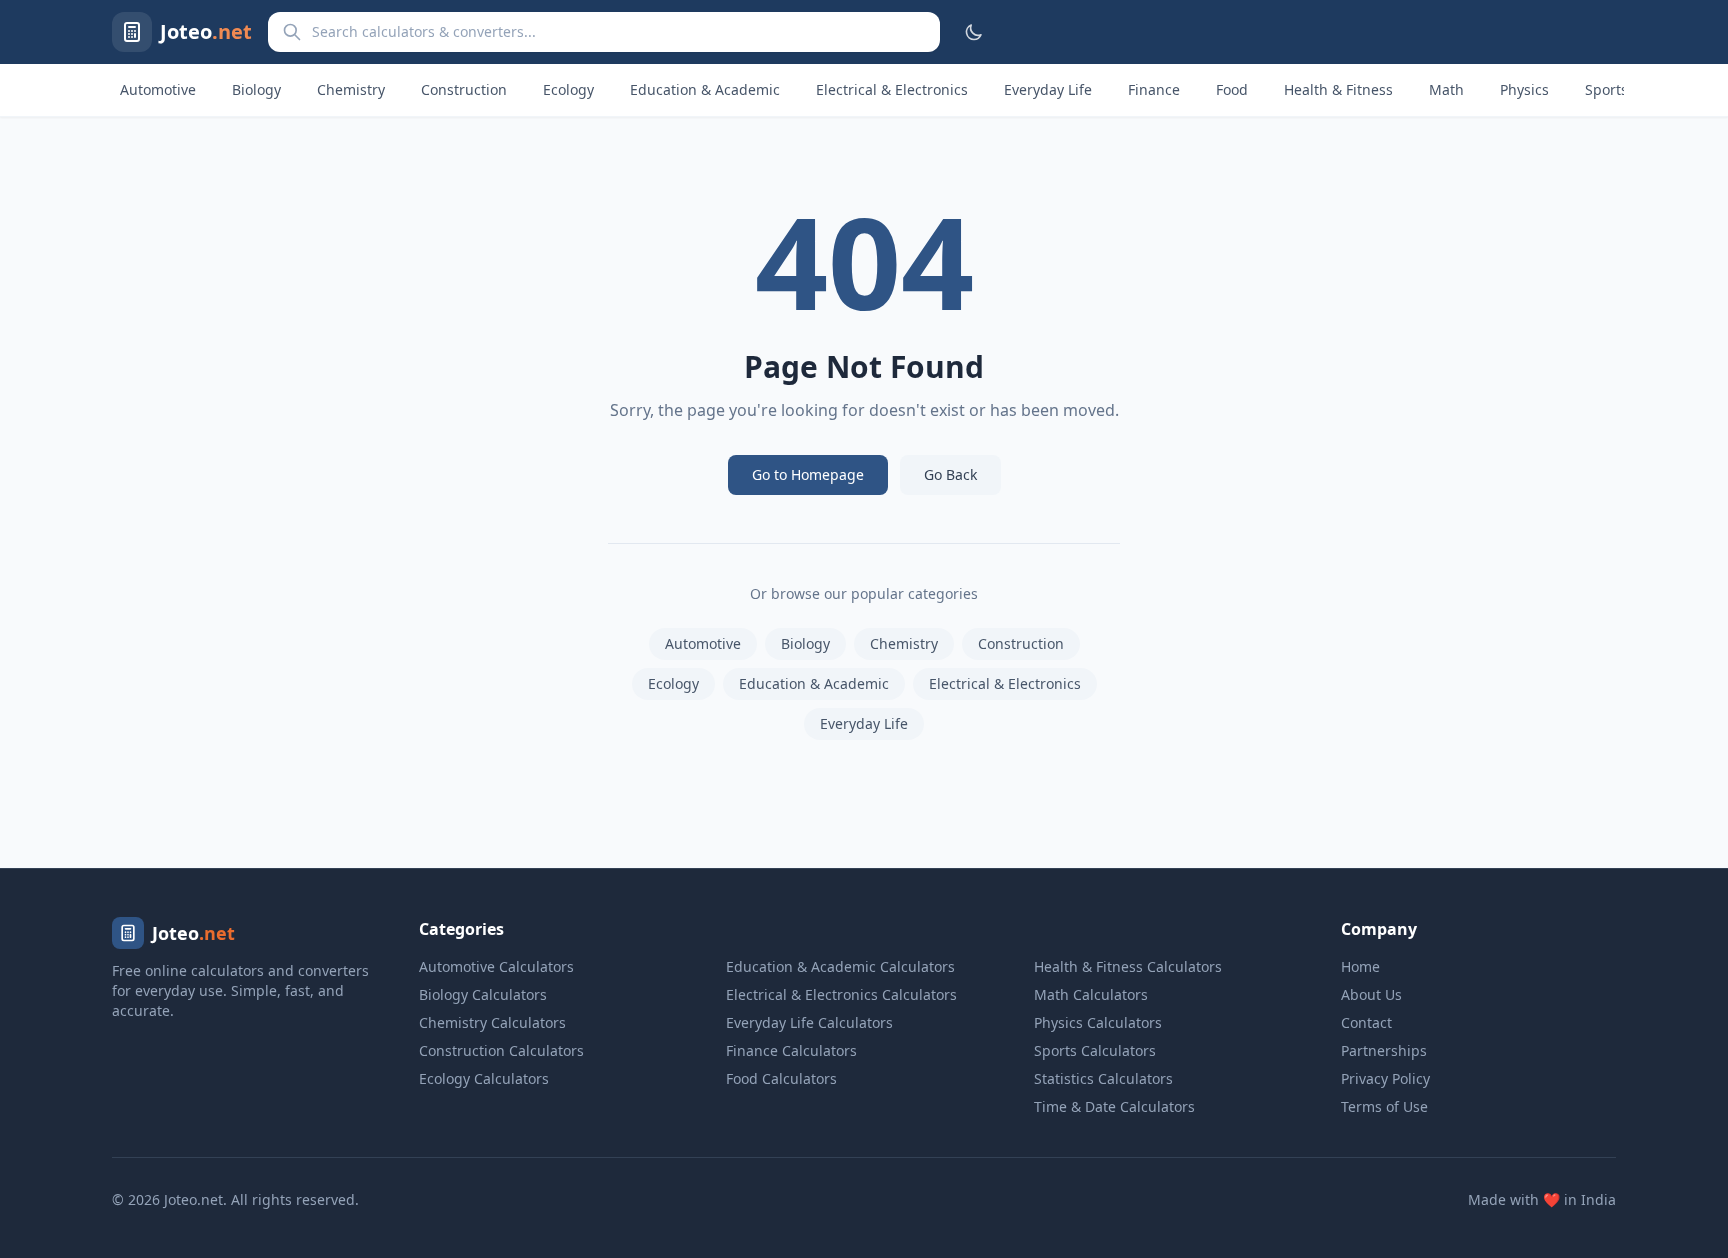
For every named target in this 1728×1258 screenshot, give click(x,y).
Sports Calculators (1095, 1050)
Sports (1606, 89)
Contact (1366, 1022)
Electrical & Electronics (892, 89)
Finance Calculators (791, 1050)
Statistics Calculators (1103, 1078)
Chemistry (351, 89)
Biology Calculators (483, 994)
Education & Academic (705, 89)
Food (1232, 89)
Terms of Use (1384, 1106)
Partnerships (1384, 1050)
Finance (1154, 89)
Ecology (568, 89)
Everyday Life (1048, 89)
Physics (1524, 89)
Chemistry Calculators (492, 1022)
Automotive (158, 89)
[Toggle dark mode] (974, 32)
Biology (256, 89)
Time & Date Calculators (1114, 1106)
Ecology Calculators (484, 1078)
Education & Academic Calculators (840, 966)
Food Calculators (781, 1078)
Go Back (950, 474)
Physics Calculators (1098, 1022)
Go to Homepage (808, 474)
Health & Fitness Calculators (1128, 966)
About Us (1371, 994)
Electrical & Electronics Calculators (841, 994)
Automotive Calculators (496, 966)
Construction (464, 89)
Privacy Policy (1385, 1078)
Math (1446, 89)
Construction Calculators (501, 1050)
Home (1360, 966)
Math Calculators (1091, 994)
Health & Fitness (1338, 89)
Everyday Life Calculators (809, 1022)
